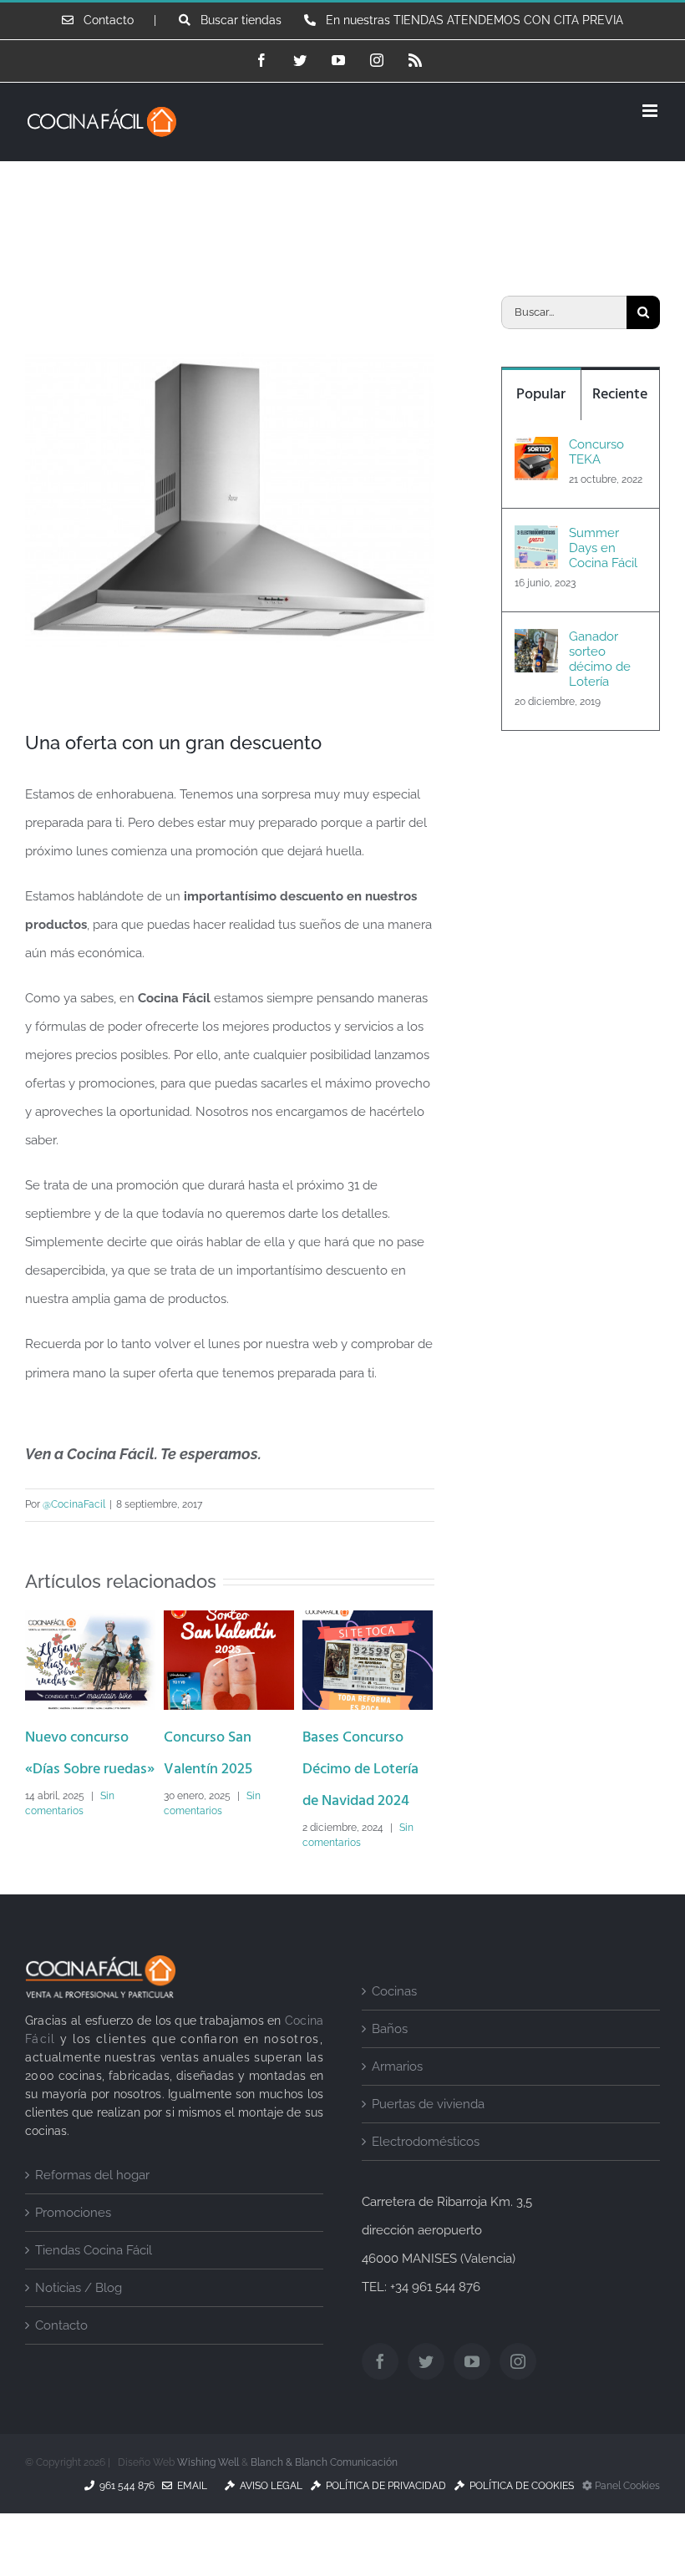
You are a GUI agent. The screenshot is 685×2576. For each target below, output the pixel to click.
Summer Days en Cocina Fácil (603, 548)
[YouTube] (472, 2392)
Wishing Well (208, 2493)
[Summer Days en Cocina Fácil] (536, 540)
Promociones (73, 2243)
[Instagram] (518, 2392)
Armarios (397, 2097)
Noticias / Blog (79, 2319)
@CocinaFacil (74, 1504)
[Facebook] (380, 2392)
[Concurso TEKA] (536, 451)
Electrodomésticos (426, 2172)
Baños (390, 2059)
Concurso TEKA (596, 452)
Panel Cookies (626, 2517)
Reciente (620, 395)
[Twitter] (426, 2392)
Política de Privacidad (383, 2517)
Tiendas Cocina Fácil (94, 2280)
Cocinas (394, 2021)
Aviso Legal (269, 2517)
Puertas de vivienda (428, 2134)
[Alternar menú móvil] (651, 111)
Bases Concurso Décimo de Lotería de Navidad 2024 (228, 1770)
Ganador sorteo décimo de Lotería (600, 659)
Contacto (61, 2356)
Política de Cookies (519, 2517)
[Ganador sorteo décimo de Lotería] (536, 643)
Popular (541, 395)
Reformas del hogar (92, 2205)
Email (190, 2517)
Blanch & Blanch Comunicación (324, 2493)
